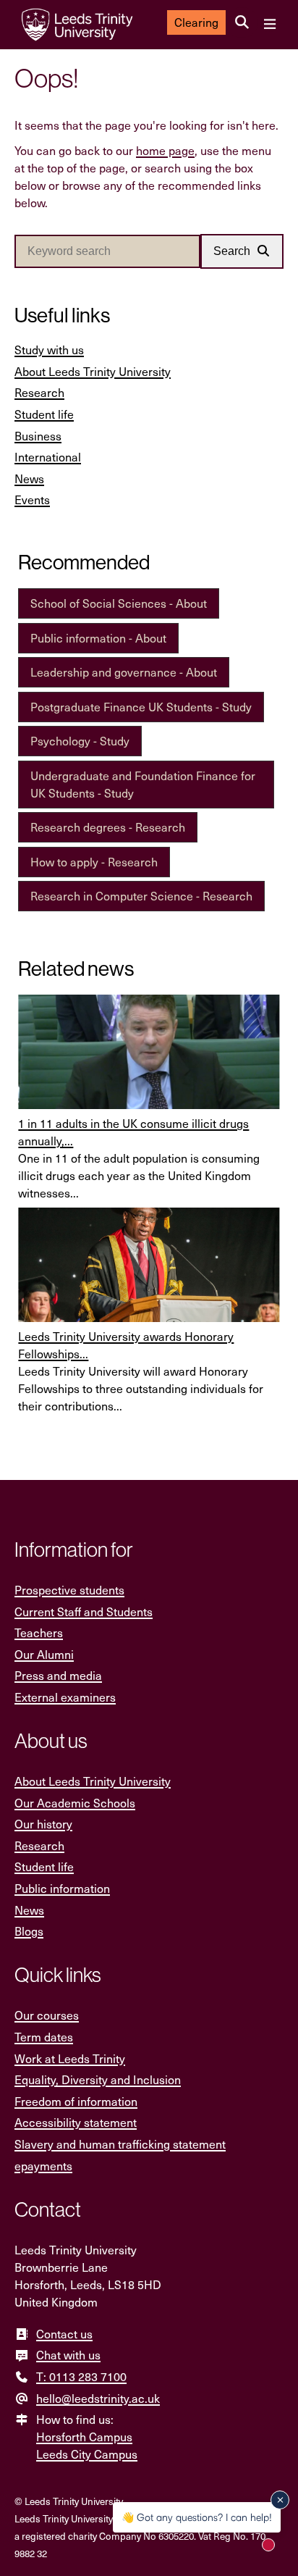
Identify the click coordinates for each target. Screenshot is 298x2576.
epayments (43, 2166)
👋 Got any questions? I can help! (197, 2517)
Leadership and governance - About (124, 672)
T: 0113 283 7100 (81, 2376)
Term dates (44, 2037)
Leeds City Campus (87, 2454)
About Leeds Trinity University (93, 371)
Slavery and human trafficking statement (120, 2144)
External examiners (65, 1697)
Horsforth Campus (84, 2437)
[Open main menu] (269, 25)
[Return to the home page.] (77, 25)
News (29, 478)
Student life (44, 414)
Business (38, 436)
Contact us (64, 2334)
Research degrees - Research (108, 827)
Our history (43, 1824)
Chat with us (68, 2355)
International (48, 457)
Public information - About (98, 638)
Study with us (49, 350)
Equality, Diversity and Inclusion (98, 2079)
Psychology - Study (80, 741)
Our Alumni (44, 1654)
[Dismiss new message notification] (280, 2500)
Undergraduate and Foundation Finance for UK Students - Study (143, 784)
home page (165, 150)
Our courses (47, 2015)
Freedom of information (76, 2101)
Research (39, 392)
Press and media (58, 1675)
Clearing (196, 22)
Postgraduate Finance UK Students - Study (141, 707)
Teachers (39, 1632)
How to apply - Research (94, 862)
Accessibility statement (76, 2122)
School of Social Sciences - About (119, 603)
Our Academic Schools (75, 1803)
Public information (62, 1888)
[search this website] (242, 22)
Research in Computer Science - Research (141, 896)
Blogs (29, 1931)
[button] (242, 251)
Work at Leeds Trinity (70, 2058)
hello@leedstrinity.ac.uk (98, 2398)
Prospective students (69, 1590)
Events (32, 499)
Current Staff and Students (84, 1611)
